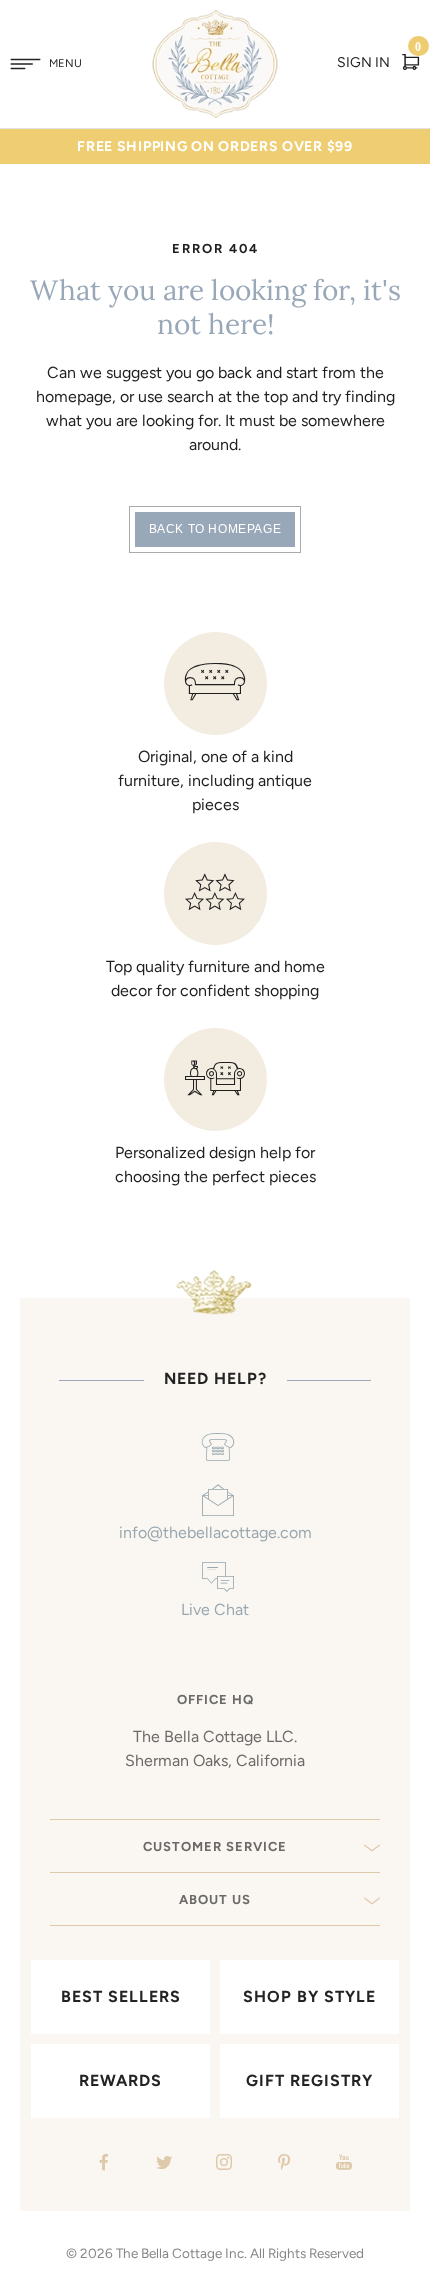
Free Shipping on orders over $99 (214, 146)
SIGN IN (363, 62)
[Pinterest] (281, 2164)
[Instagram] (221, 2164)
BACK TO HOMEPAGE (215, 529)
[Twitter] (161, 2164)
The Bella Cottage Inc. (181, 2253)
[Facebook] (101, 2164)
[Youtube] (341, 2164)
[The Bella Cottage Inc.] (215, 22)
